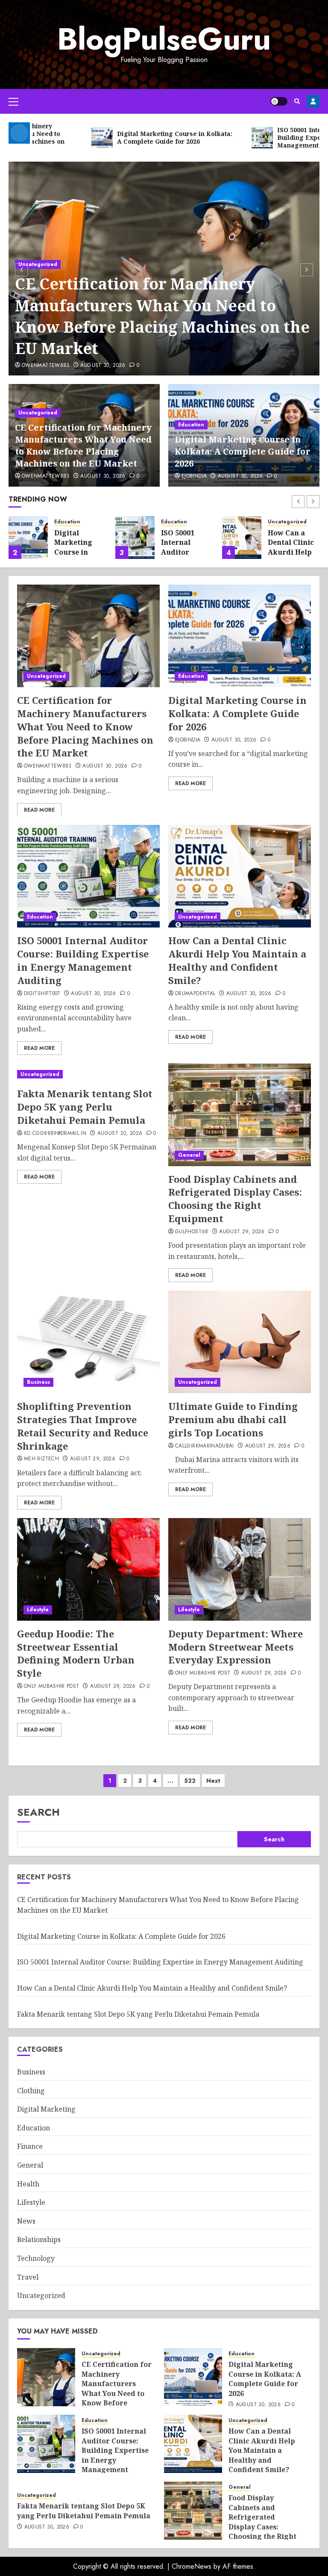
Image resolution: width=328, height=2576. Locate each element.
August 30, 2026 (103, 366)
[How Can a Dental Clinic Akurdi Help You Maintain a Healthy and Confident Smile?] (242, 538)
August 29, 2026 (242, 1232)
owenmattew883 (46, 366)
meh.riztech (41, 1459)
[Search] (297, 101)
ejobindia (194, 476)
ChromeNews (192, 2566)
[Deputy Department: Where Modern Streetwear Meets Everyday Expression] (240, 1569)
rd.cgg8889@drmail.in (55, 1134)
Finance (30, 2146)
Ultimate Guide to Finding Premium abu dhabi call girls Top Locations (233, 1419)
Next (213, 1781)
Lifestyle (38, 1610)
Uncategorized (38, 264)
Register (313, 101)
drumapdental (195, 994)
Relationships (39, 2239)
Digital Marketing (46, 2109)
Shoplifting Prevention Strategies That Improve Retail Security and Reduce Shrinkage (83, 1426)
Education (191, 425)
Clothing (31, 2091)
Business (38, 1382)
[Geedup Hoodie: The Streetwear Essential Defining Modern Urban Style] (88, 1569)
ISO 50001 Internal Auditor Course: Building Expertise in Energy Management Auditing (83, 960)
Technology (36, 2258)
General (189, 1155)
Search (38, 1812)
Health (28, 2184)
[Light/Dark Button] (279, 101)
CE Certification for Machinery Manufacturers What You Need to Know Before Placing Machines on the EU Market (162, 316)
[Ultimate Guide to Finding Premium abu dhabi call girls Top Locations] (240, 1342)
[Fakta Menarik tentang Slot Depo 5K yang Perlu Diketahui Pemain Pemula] (88, 1074)
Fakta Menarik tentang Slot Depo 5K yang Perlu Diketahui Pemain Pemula (85, 1107)
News (26, 2221)
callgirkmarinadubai (205, 1446)
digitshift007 (42, 994)
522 (190, 1781)
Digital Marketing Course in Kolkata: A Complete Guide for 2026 (243, 451)
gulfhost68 (192, 1232)
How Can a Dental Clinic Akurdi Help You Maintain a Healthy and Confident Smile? (237, 960)
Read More (39, 810)
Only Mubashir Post (51, 1687)
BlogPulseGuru (164, 39)
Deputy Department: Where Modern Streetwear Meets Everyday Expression (236, 1647)
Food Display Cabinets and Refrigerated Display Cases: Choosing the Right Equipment (235, 1199)
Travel (28, 2277)
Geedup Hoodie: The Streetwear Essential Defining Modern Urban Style (76, 1653)
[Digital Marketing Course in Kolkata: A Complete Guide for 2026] (28, 538)
